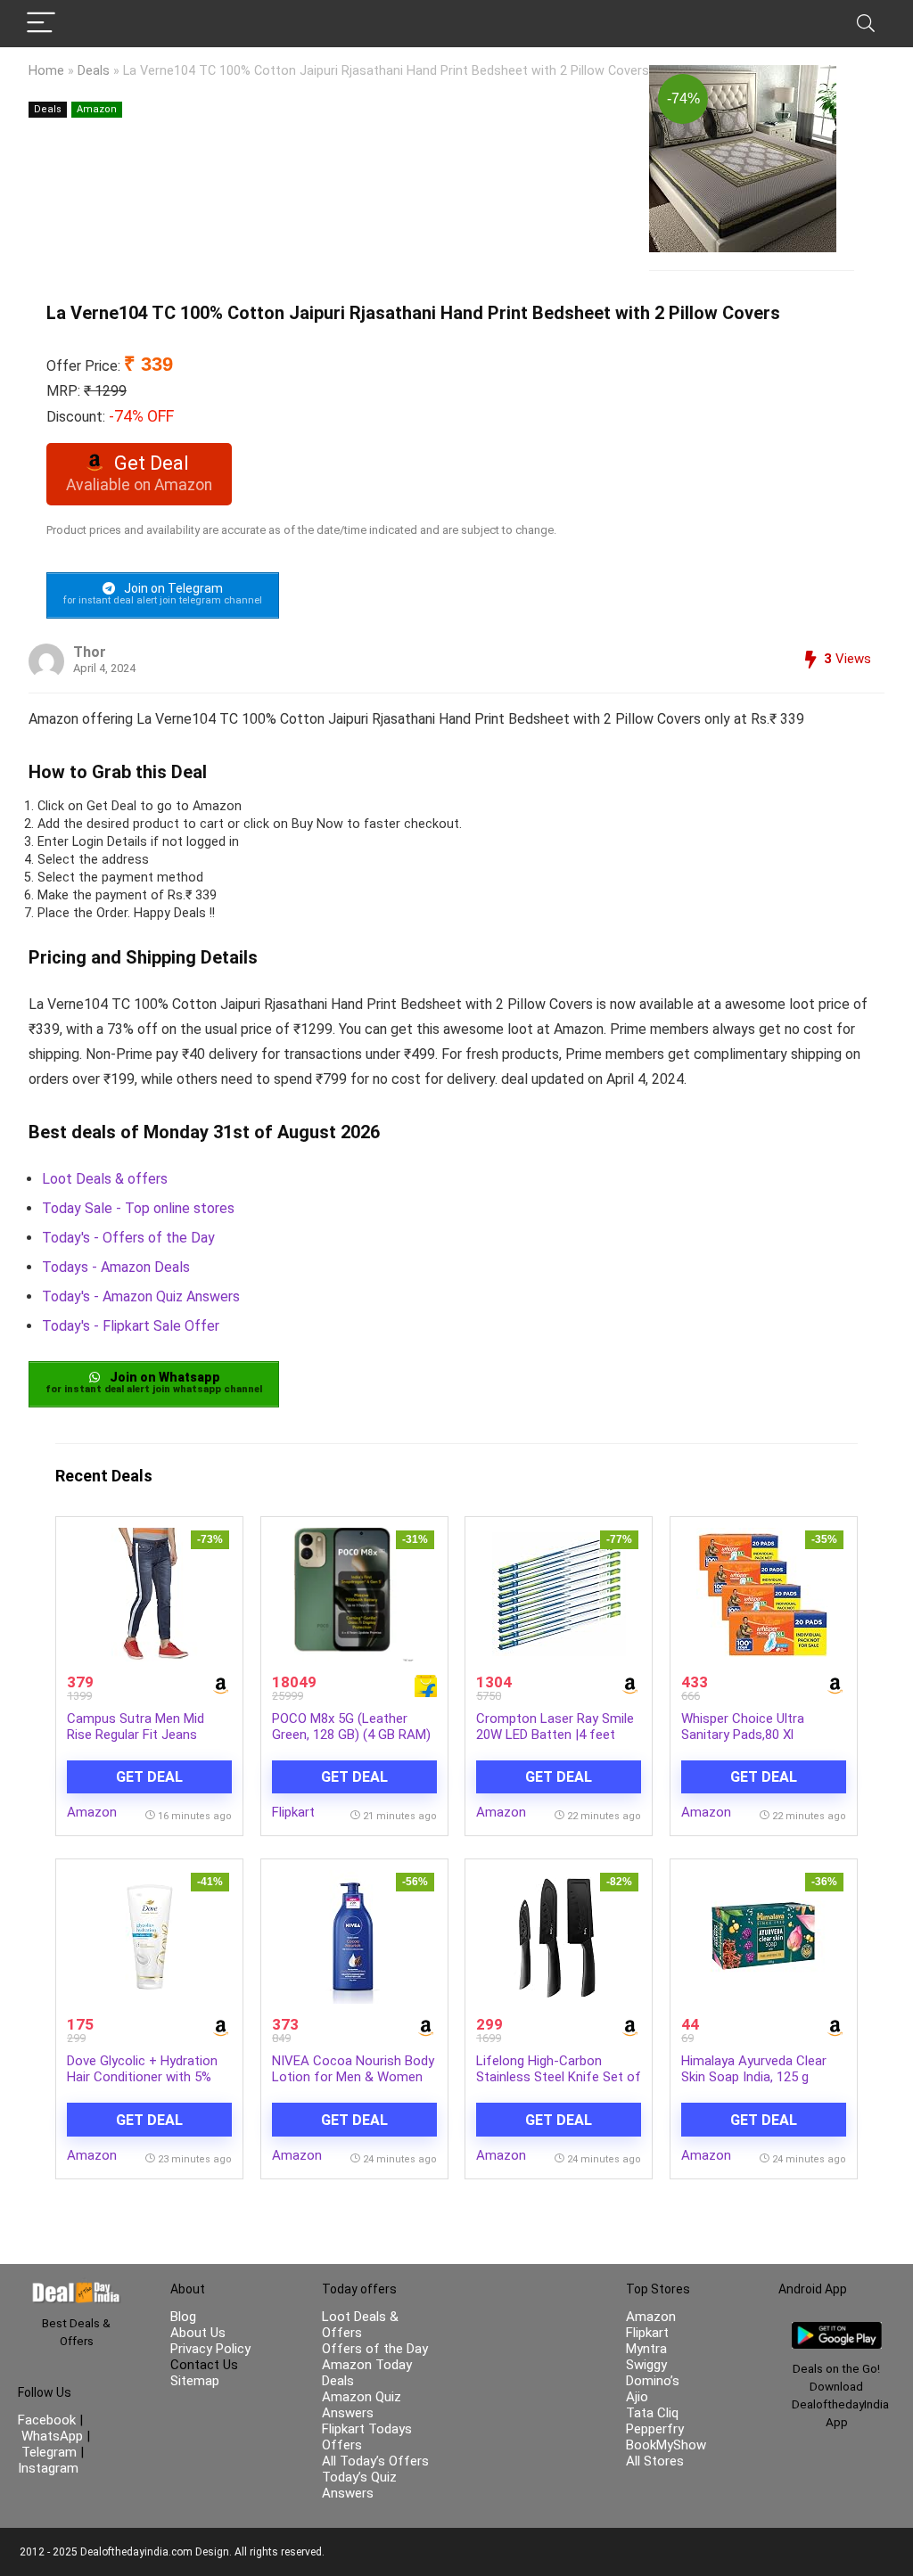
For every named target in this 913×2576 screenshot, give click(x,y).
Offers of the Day (375, 2349)
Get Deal (149, 1777)
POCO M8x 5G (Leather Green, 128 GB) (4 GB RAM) (351, 1727)
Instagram (48, 2468)
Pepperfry (655, 2429)
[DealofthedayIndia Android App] (837, 2330)
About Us (198, 2333)
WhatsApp (52, 2436)
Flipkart (293, 1812)
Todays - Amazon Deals (116, 1267)
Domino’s (653, 2381)
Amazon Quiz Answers (362, 2405)
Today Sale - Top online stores (138, 1208)
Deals (94, 71)
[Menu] (41, 24)
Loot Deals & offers (105, 1179)
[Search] (866, 24)
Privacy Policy (210, 2349)
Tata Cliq (652, 2413)
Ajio (637, 2397)
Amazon (97, 109)
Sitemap (195, 2381)
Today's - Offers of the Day (128, 1238)
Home (46, 71)
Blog (183, 2317)
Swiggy (646, 2365)
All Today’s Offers (375, 2461)
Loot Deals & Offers (360, 2325)
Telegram (49, 2452)
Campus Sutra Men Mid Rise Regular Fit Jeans (136, 1727)
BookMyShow (666, 2445)
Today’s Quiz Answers (359, 2485)
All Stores (655, 2461)
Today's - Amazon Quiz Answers (141, 1296)
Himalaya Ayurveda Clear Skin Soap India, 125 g (754, 2069)
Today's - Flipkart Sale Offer (131, 1326)
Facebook (49, 2420)
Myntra (646, 2349)
